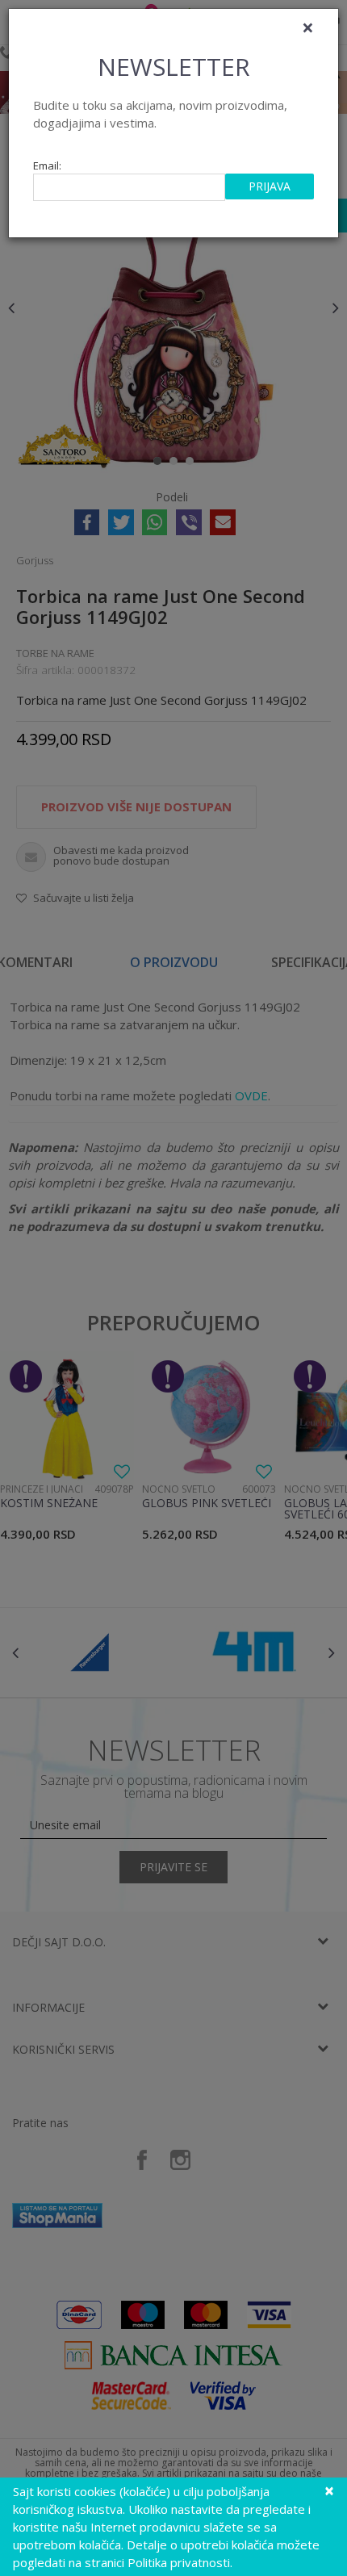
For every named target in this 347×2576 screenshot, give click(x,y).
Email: (47, 166)
